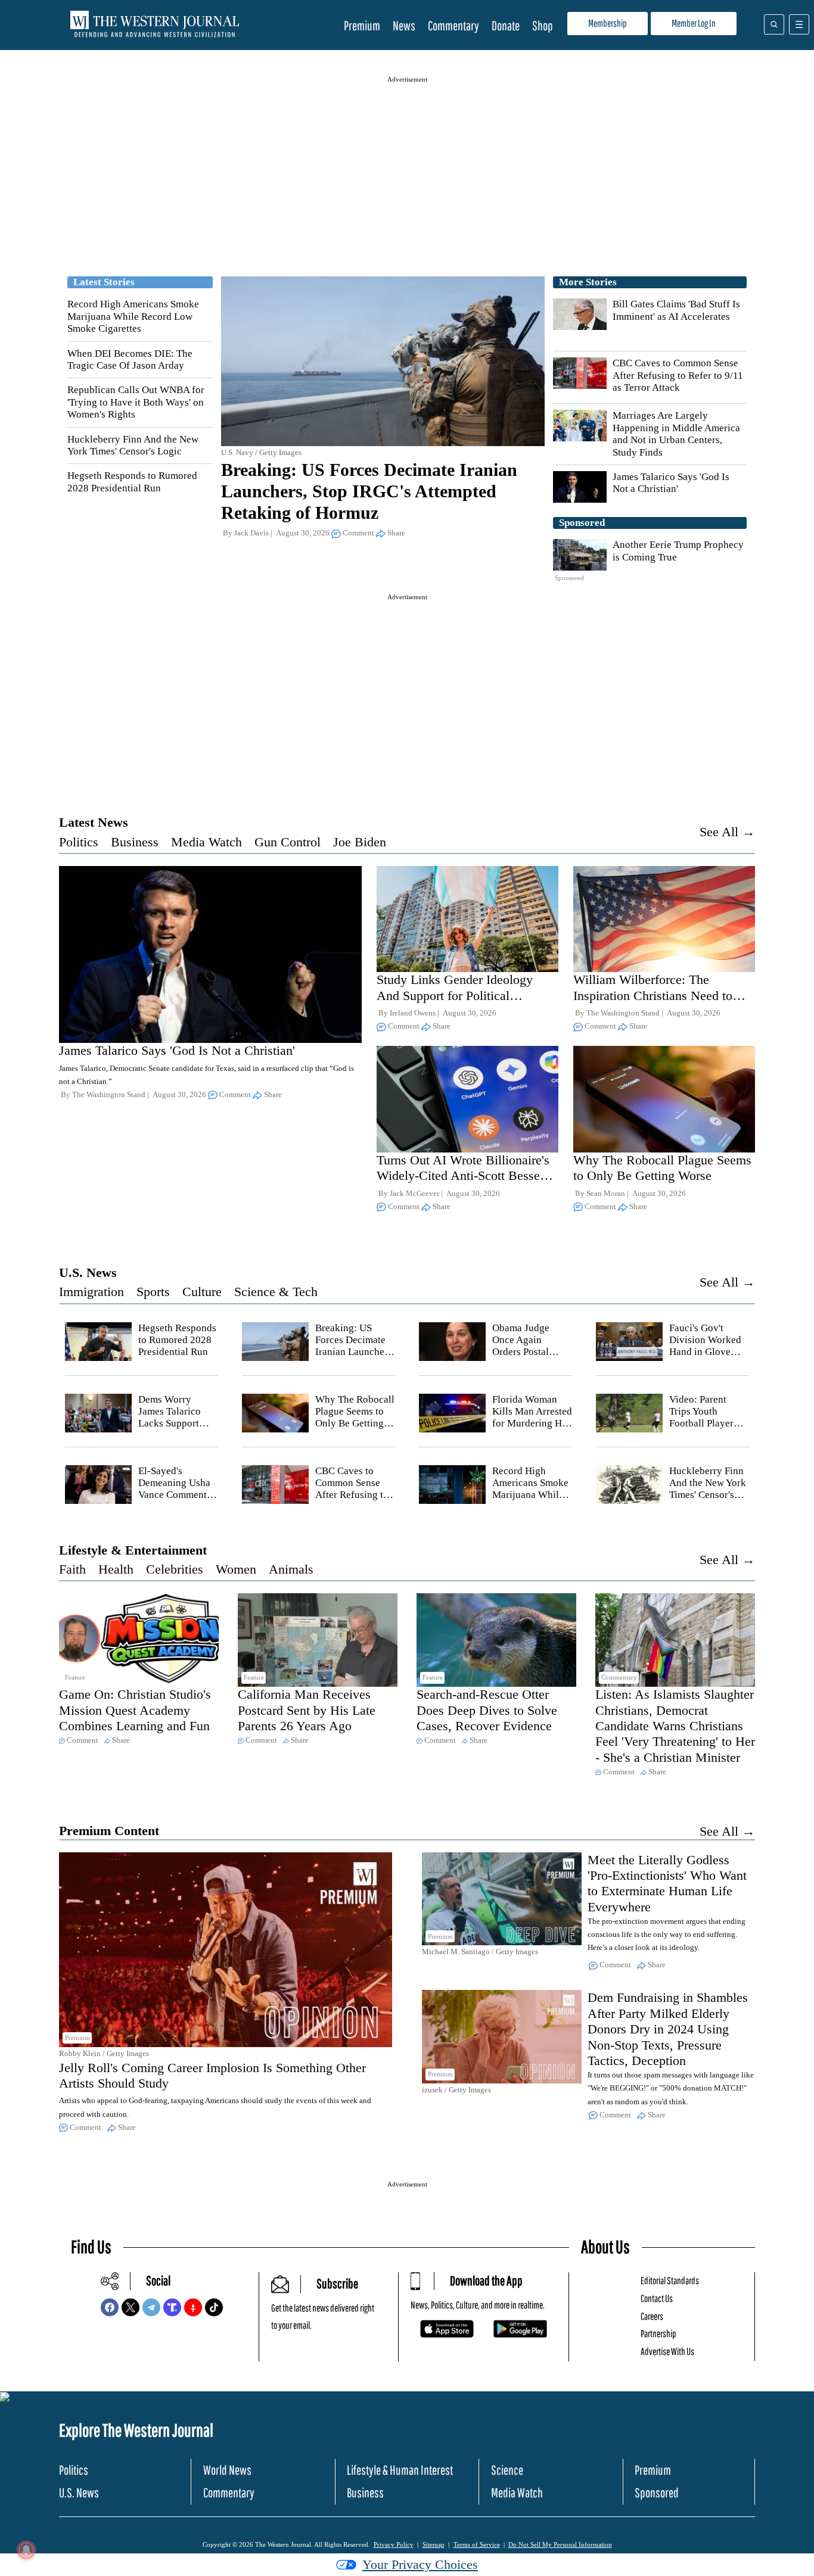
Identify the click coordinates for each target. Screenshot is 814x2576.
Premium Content (109, 1831)
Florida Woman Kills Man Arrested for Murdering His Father (532, 1418)
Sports (153, 1292)
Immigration (91, 1292)
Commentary (453, 25)
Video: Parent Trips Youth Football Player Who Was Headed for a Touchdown (707, 1424)
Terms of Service (477, 2544)
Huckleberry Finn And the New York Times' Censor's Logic (133, 445)
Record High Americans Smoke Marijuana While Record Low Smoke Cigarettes (133, 316)
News (404, 25)
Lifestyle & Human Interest (400, 2470)
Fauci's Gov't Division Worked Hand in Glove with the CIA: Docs (705, 1352)
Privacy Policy (394, 2544)
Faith (72, 1569)
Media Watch (206, 842)
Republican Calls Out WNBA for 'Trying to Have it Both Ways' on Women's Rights (136, 402)
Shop (543, 25)
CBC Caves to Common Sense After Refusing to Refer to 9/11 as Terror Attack (678, 375)
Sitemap (434, 2544)
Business (135, 842)
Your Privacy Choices (420, 2564)
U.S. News (88, 1273)
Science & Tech (276, 1292)
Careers (652, 2316)
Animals (291, 1569)
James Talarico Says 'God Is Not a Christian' (671, 483)
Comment (358, 533)
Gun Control (288, 842)
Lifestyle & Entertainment (133, 1550)
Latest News (94, 822)
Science (507, 2470)
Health (116, 1569)
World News (227, 2470)
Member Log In (694, 23)
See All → (727, 832)
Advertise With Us (667, 2351)
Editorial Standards (670, 2280)
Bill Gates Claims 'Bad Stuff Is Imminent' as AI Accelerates (676, 310)
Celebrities (175, 1569)
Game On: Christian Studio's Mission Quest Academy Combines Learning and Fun (135, 1710)
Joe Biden (360, 842)
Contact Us (657, 2298)
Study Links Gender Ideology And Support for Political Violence (455, 995)
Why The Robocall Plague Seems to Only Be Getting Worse (662, 1168)
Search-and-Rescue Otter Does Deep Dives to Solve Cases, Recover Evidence (487, 1710)
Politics (79, 842)
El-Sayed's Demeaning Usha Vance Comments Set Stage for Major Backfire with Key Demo (175, 1501)
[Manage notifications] (26, 2550)
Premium (362, 25)
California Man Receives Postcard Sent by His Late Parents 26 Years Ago (307, 1710)
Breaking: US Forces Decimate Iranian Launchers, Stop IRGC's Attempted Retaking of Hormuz (369, 491)
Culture (202, 1292)
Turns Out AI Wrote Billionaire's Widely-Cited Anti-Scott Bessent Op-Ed (463, 1176)
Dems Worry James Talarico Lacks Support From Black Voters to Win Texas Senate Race (177, 1430)
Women (236, 1569)
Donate (506, 25)
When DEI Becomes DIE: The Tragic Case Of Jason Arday (130, 359)
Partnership (658, 2333)
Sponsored (657, 2492)
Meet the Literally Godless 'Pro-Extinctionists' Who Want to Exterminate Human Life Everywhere (667, 1883)
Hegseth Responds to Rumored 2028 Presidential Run (132, 482)
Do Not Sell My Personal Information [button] (560, 2544)
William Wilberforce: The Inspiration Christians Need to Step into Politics (653, 995)
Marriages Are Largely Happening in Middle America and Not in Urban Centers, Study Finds (676, 434)
